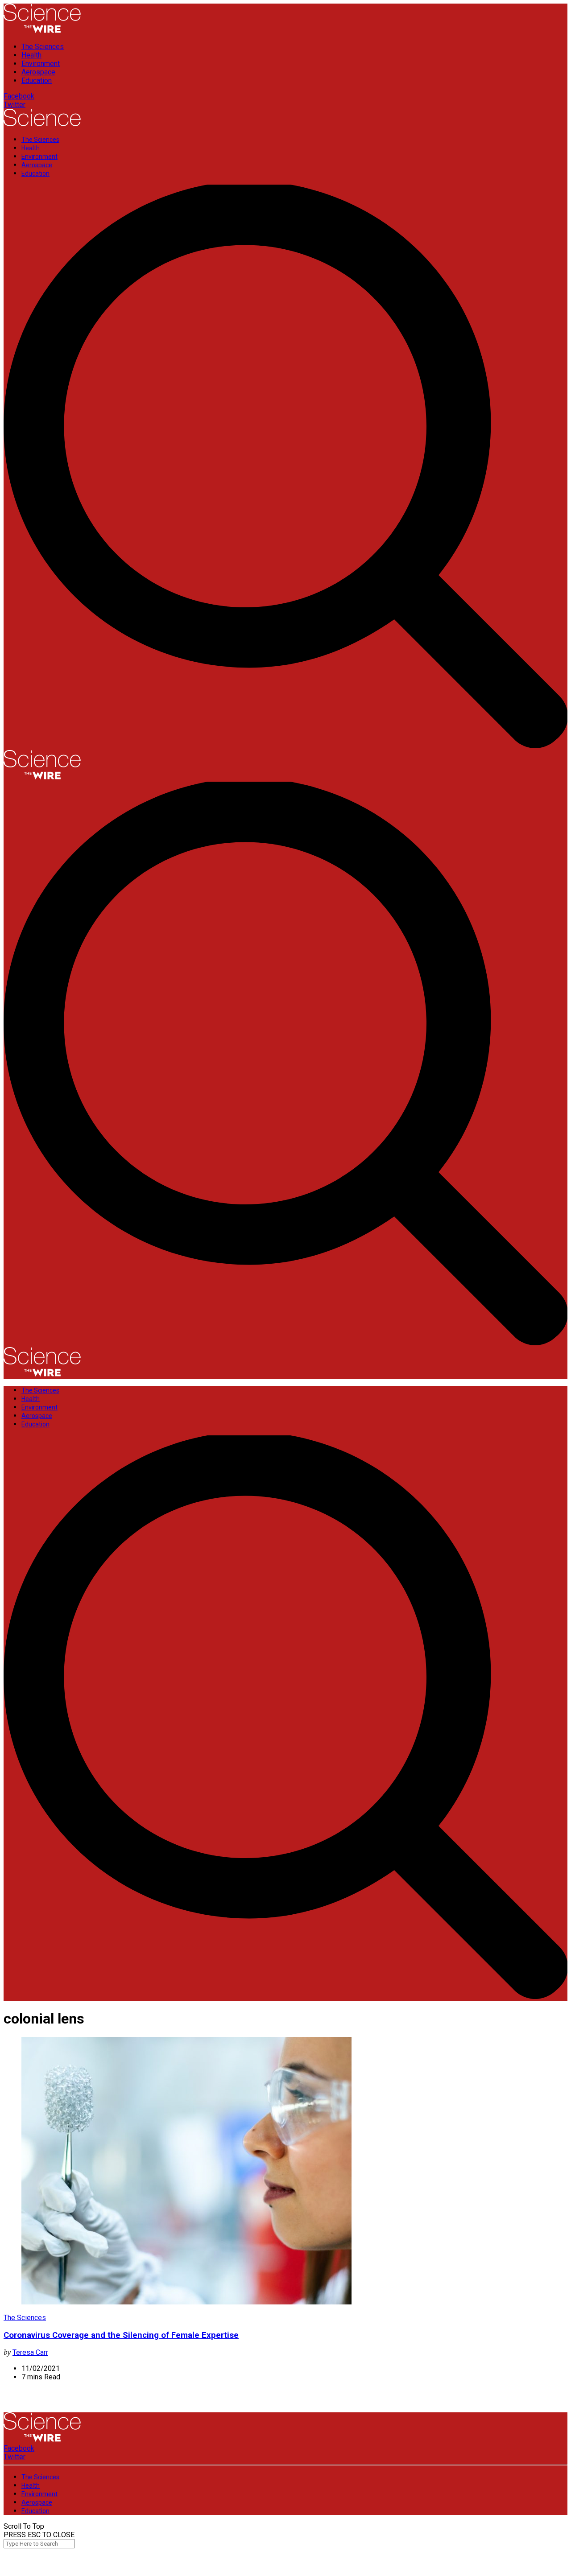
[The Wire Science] (42, 31)
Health (31, 55)
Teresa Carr (30, 2352)
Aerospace (38, 72)
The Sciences (43, 47)
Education (37, 80)
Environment (41, 64)
